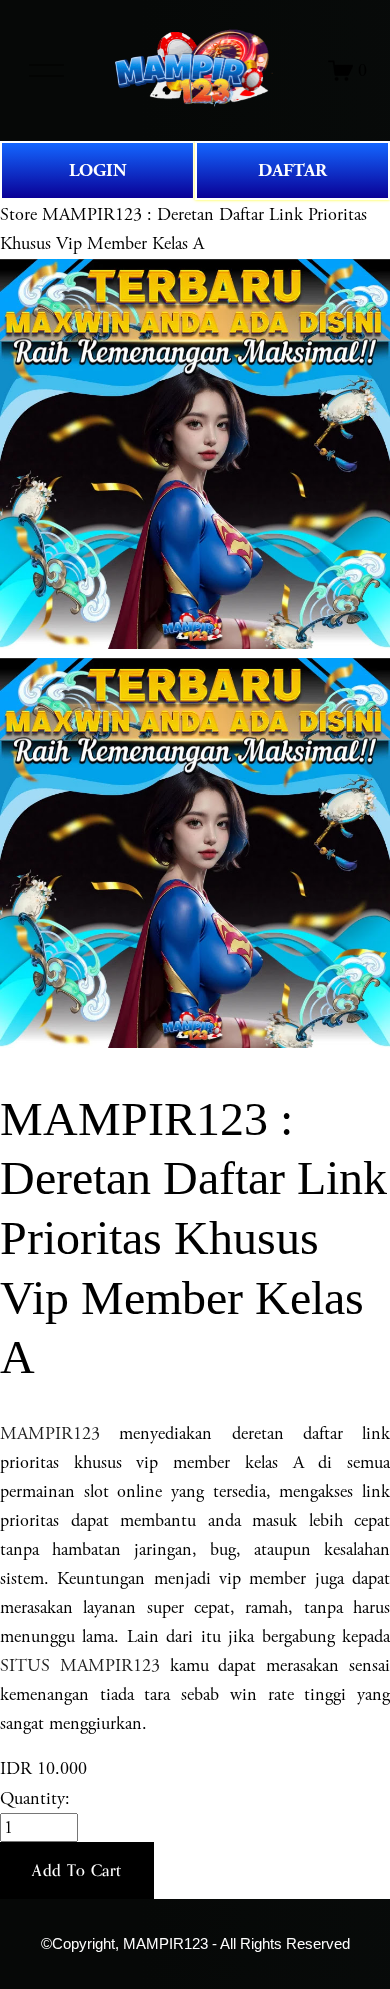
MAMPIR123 (50, 1433)
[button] (77, 1871)
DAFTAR (292, 170)
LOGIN (98, 170)
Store (18, 214)
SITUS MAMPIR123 (80, 1665)
